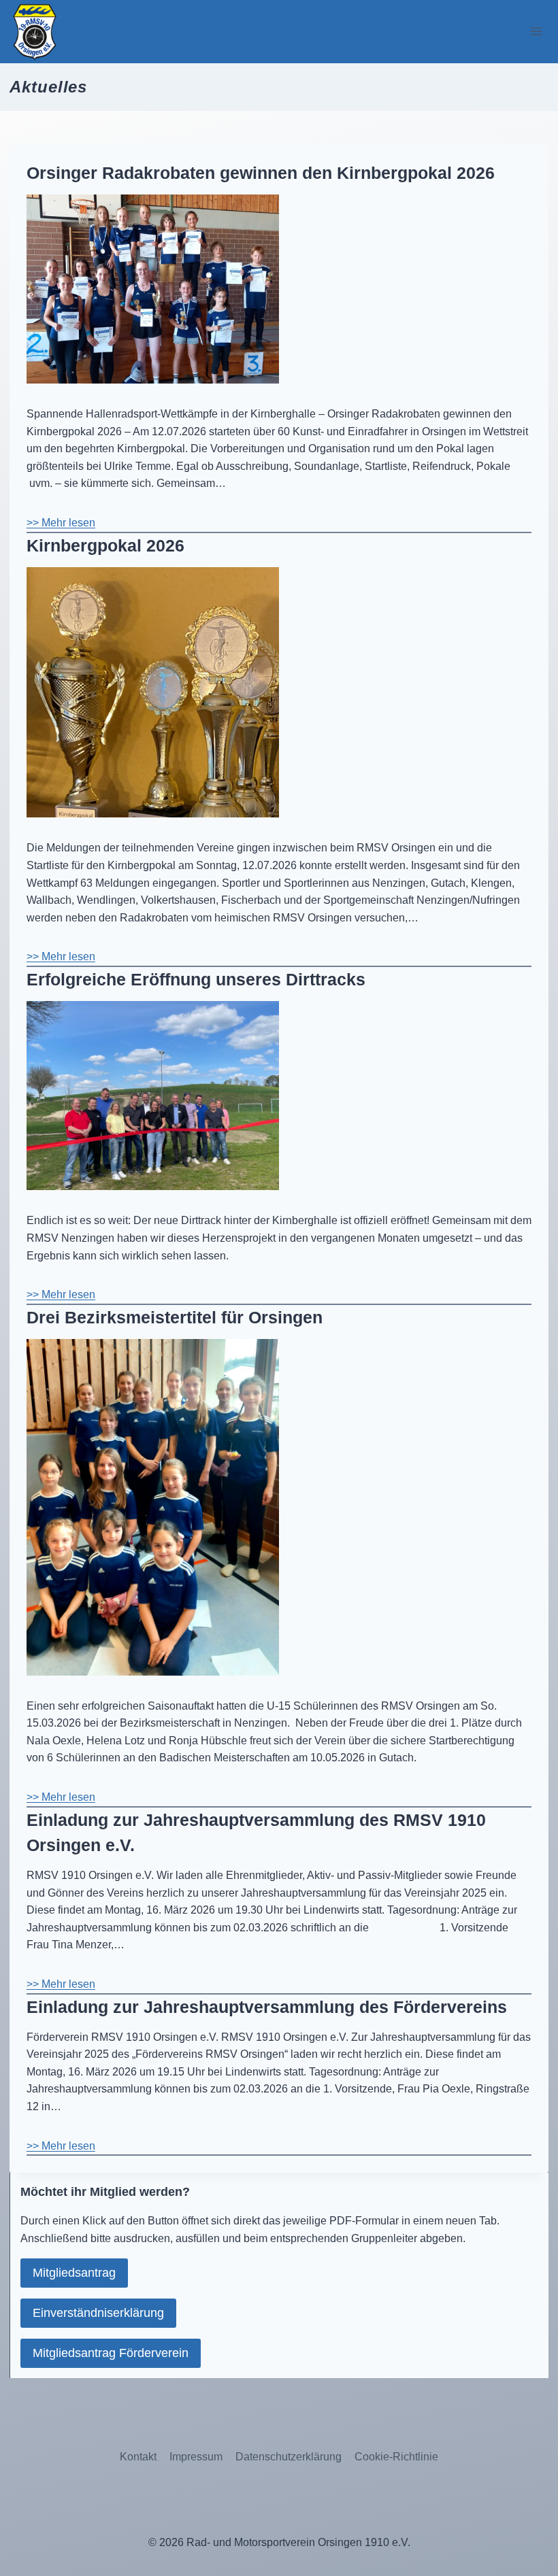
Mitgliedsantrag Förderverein (111, 2353)
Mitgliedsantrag (74, 2273)
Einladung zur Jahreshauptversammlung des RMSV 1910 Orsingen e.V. (256, 1833)
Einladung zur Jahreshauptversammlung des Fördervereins (267, 2007)
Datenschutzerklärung (289, 2457)
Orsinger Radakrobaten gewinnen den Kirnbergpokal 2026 (261, 173)
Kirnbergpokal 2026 (105, 545)
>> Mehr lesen (61, 523)
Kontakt (138, 2457)
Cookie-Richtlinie (396, 2457)
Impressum (196, 2457)
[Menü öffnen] (536, 32)
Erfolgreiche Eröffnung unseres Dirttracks (196, 979)
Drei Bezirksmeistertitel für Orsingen (175, 1317)
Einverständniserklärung (98, 2313)
